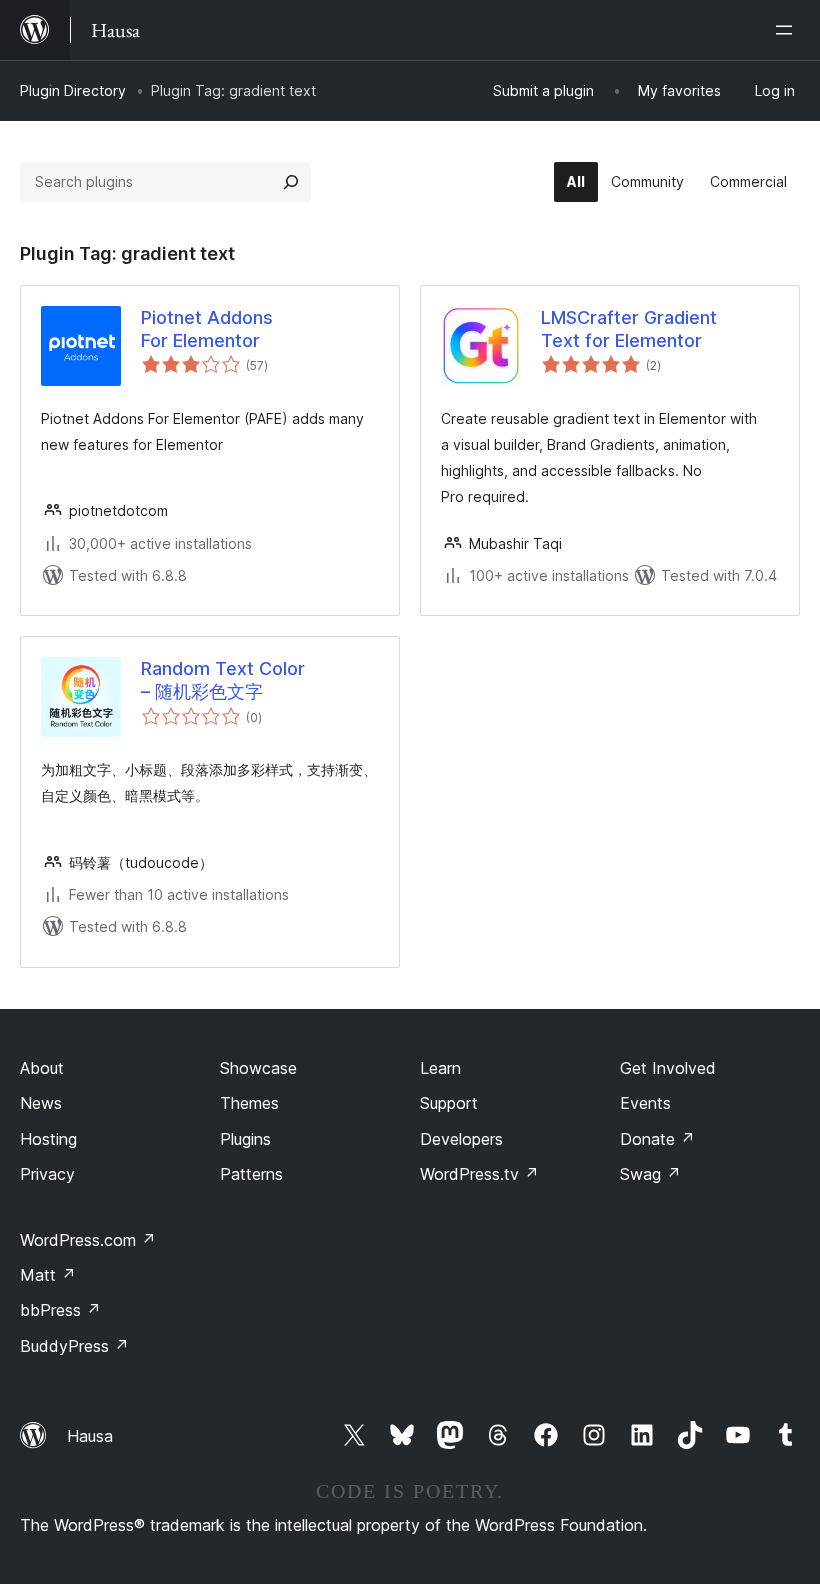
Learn (440, 1068)
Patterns (251, 1174)
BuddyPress (74, 1346)
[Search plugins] (291, 182)
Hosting (48, 1139)
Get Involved (668, 1068)
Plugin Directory (73, 90)
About (42, 1068)
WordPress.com (88, 1240)
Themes (249, 1103)
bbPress (60, 1310)
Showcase (258, 1068)
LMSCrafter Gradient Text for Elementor (629, 329)
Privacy (47, 1174)
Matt (48, 1275)
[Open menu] (788, 30)
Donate (657, 1139)
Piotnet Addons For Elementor (207, 329)
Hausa (90, 1436)
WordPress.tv (479, 1174)
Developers (461, 1139)
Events (645, 1103)
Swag (650, 1174)
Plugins (245, 1139)
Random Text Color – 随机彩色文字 (223, 680)
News (41, 1103)
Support (449, 1103)
